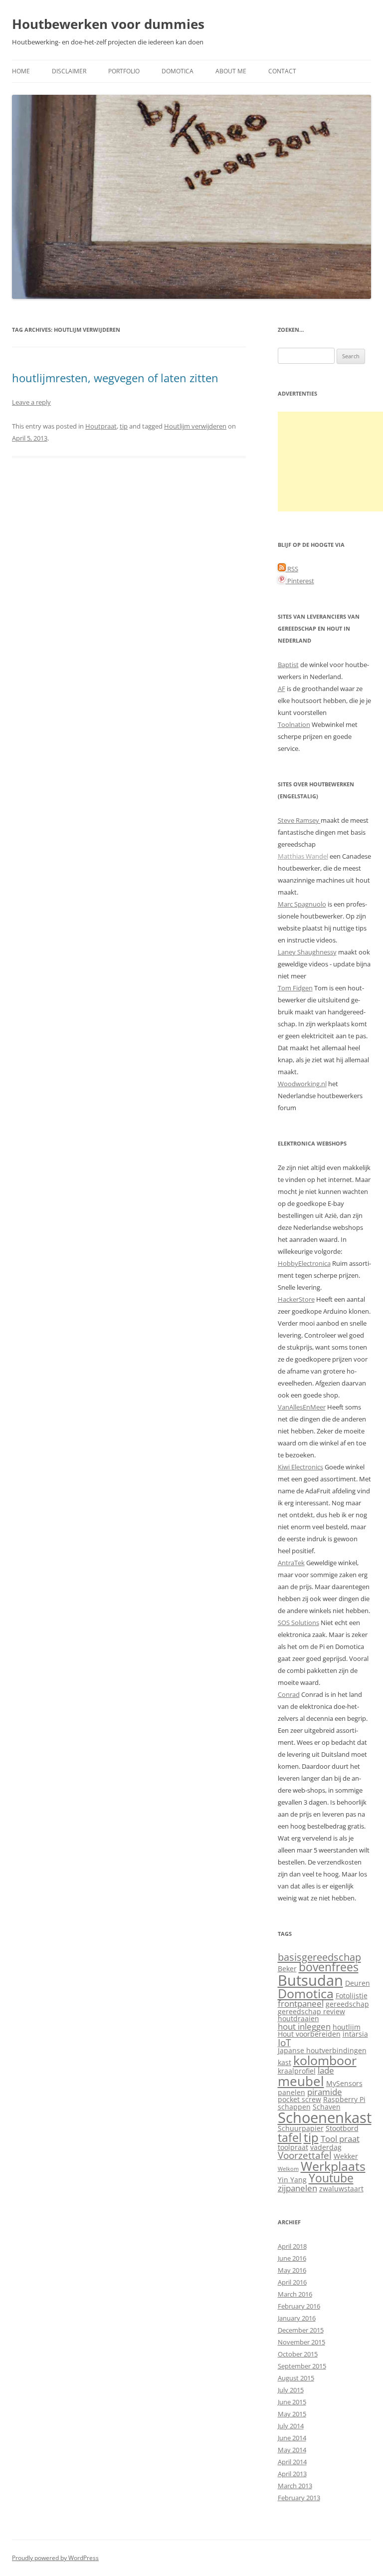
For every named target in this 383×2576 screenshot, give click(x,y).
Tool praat (340, 2139)
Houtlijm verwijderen (195, 426)
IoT (284, 2042)
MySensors (344, 2083)
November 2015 (301, 2342)
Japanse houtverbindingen (322, 2050)
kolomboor (325, 2060)
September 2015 (302, 2366)
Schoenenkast (325, 2117)
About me (231, 71)
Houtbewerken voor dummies (108, 24)
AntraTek (291, 1563)
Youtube (331, 2178)
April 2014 (292, 2462)
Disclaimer (69, 71)
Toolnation (294, 724)
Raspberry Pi (344, 2099)
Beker (287, 1969)
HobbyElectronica (304, 1263)
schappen (294, 2107)
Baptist (288, 665)
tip (124, 426)
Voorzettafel (305, 2155)
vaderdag (326, 2147)
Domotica (178, 71)
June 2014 (292, 2438)
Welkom (288, 2169)
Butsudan (310, 1980)
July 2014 (291, 2426)
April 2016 (292, 2282)
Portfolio (124, 71)
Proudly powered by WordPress (55, 2558)
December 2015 (301, 2330)
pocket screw (299, 2099)
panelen (291, 2092)
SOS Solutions (298, 1623)
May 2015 (292, 2414)
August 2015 (296, 2378)
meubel (301, 2081)
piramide (325, 2092)
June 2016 (292, 2258)
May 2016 (292, 2270)
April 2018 (292, 2246)
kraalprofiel (297, 2071)
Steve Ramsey (299, 820)
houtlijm (347, 2027)
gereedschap (347, 2004)
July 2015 (291, 2390)
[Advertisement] (330, 462)
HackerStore (296, 1299)
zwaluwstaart (341, 2189)
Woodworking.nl (302, 1084)
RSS (292, 569)
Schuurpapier (301, 2128)
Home (21, 71)
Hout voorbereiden (309, 2034)
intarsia (355, 2034)
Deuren (358, 1983)
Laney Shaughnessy (307, 952)
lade (326, 2070)
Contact (282, 71)
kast (285, 2062)
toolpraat (293, 2147)
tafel (290, 2138)
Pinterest (300, 581)
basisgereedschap (319, 1957)
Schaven (327, 2107)
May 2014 (292, 2450)
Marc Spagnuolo (302, 904)
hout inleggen (304, 2026)
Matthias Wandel (303, 856)
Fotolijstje (352, 1995)
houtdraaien (298, 2018)
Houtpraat (101, 426)
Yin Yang (292, 2180)
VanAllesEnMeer (302, 1407)
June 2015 (292, 2402)
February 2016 (299, 2306)
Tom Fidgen (295, 988)
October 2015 (298, 2354)
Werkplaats (333, 2166)
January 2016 (297, 2318)
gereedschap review (311, 2011)
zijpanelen (297, 2188)
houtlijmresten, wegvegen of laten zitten (115, 378)
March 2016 (295, 2294)
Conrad (289, 1694)
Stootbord (342, 2128)
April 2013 (292, 2474)
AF (282, 689)
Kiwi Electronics (300, 1467)
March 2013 (295, 2486)
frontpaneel (301, 2003)
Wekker (346, 2156)
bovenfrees (329, 1967)
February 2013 (299, 2498)
